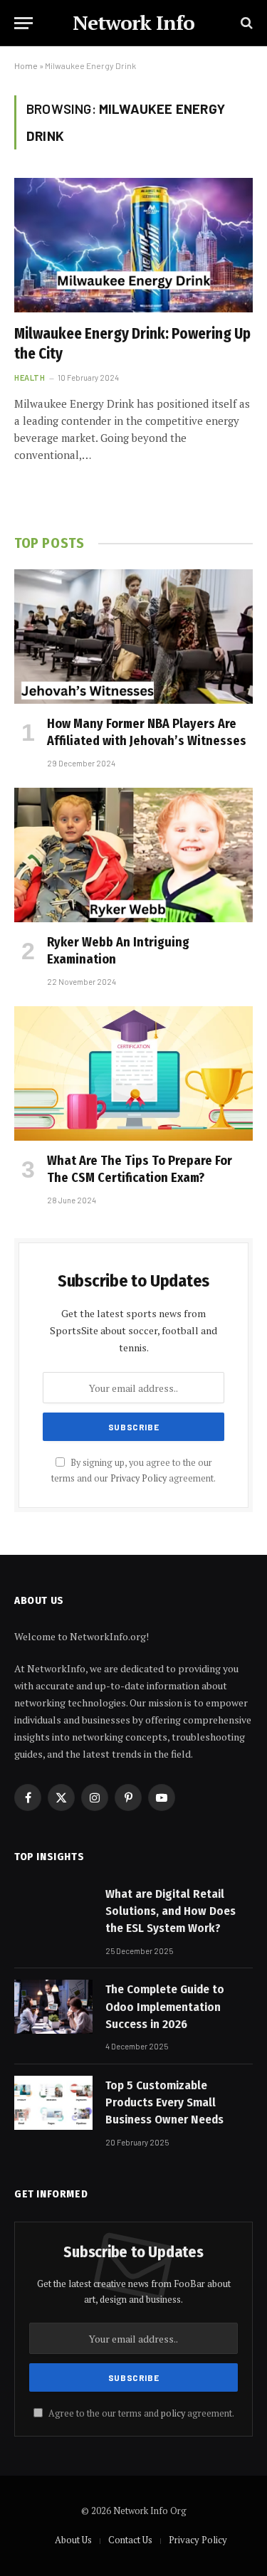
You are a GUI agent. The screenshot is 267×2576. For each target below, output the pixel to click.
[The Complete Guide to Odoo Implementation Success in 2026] (53, 2007)
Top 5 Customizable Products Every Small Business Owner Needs (164, 2103)
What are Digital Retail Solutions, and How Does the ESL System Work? (171, 1911)
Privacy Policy (138, 1478)
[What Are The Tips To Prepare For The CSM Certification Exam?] (133, 1073)
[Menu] (23, 23)
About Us (73, 2540)
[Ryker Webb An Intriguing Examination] (133, 855)
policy (173, 2413)
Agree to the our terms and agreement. (140, 2413)
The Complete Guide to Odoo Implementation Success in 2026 (165, 2007)
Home (26, 65)
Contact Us (130, 2540)
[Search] (245, 23)
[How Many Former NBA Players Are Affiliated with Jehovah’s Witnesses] (133, 636)
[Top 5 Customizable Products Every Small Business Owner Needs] (53, 2103)
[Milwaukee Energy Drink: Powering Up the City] (133, 245)
